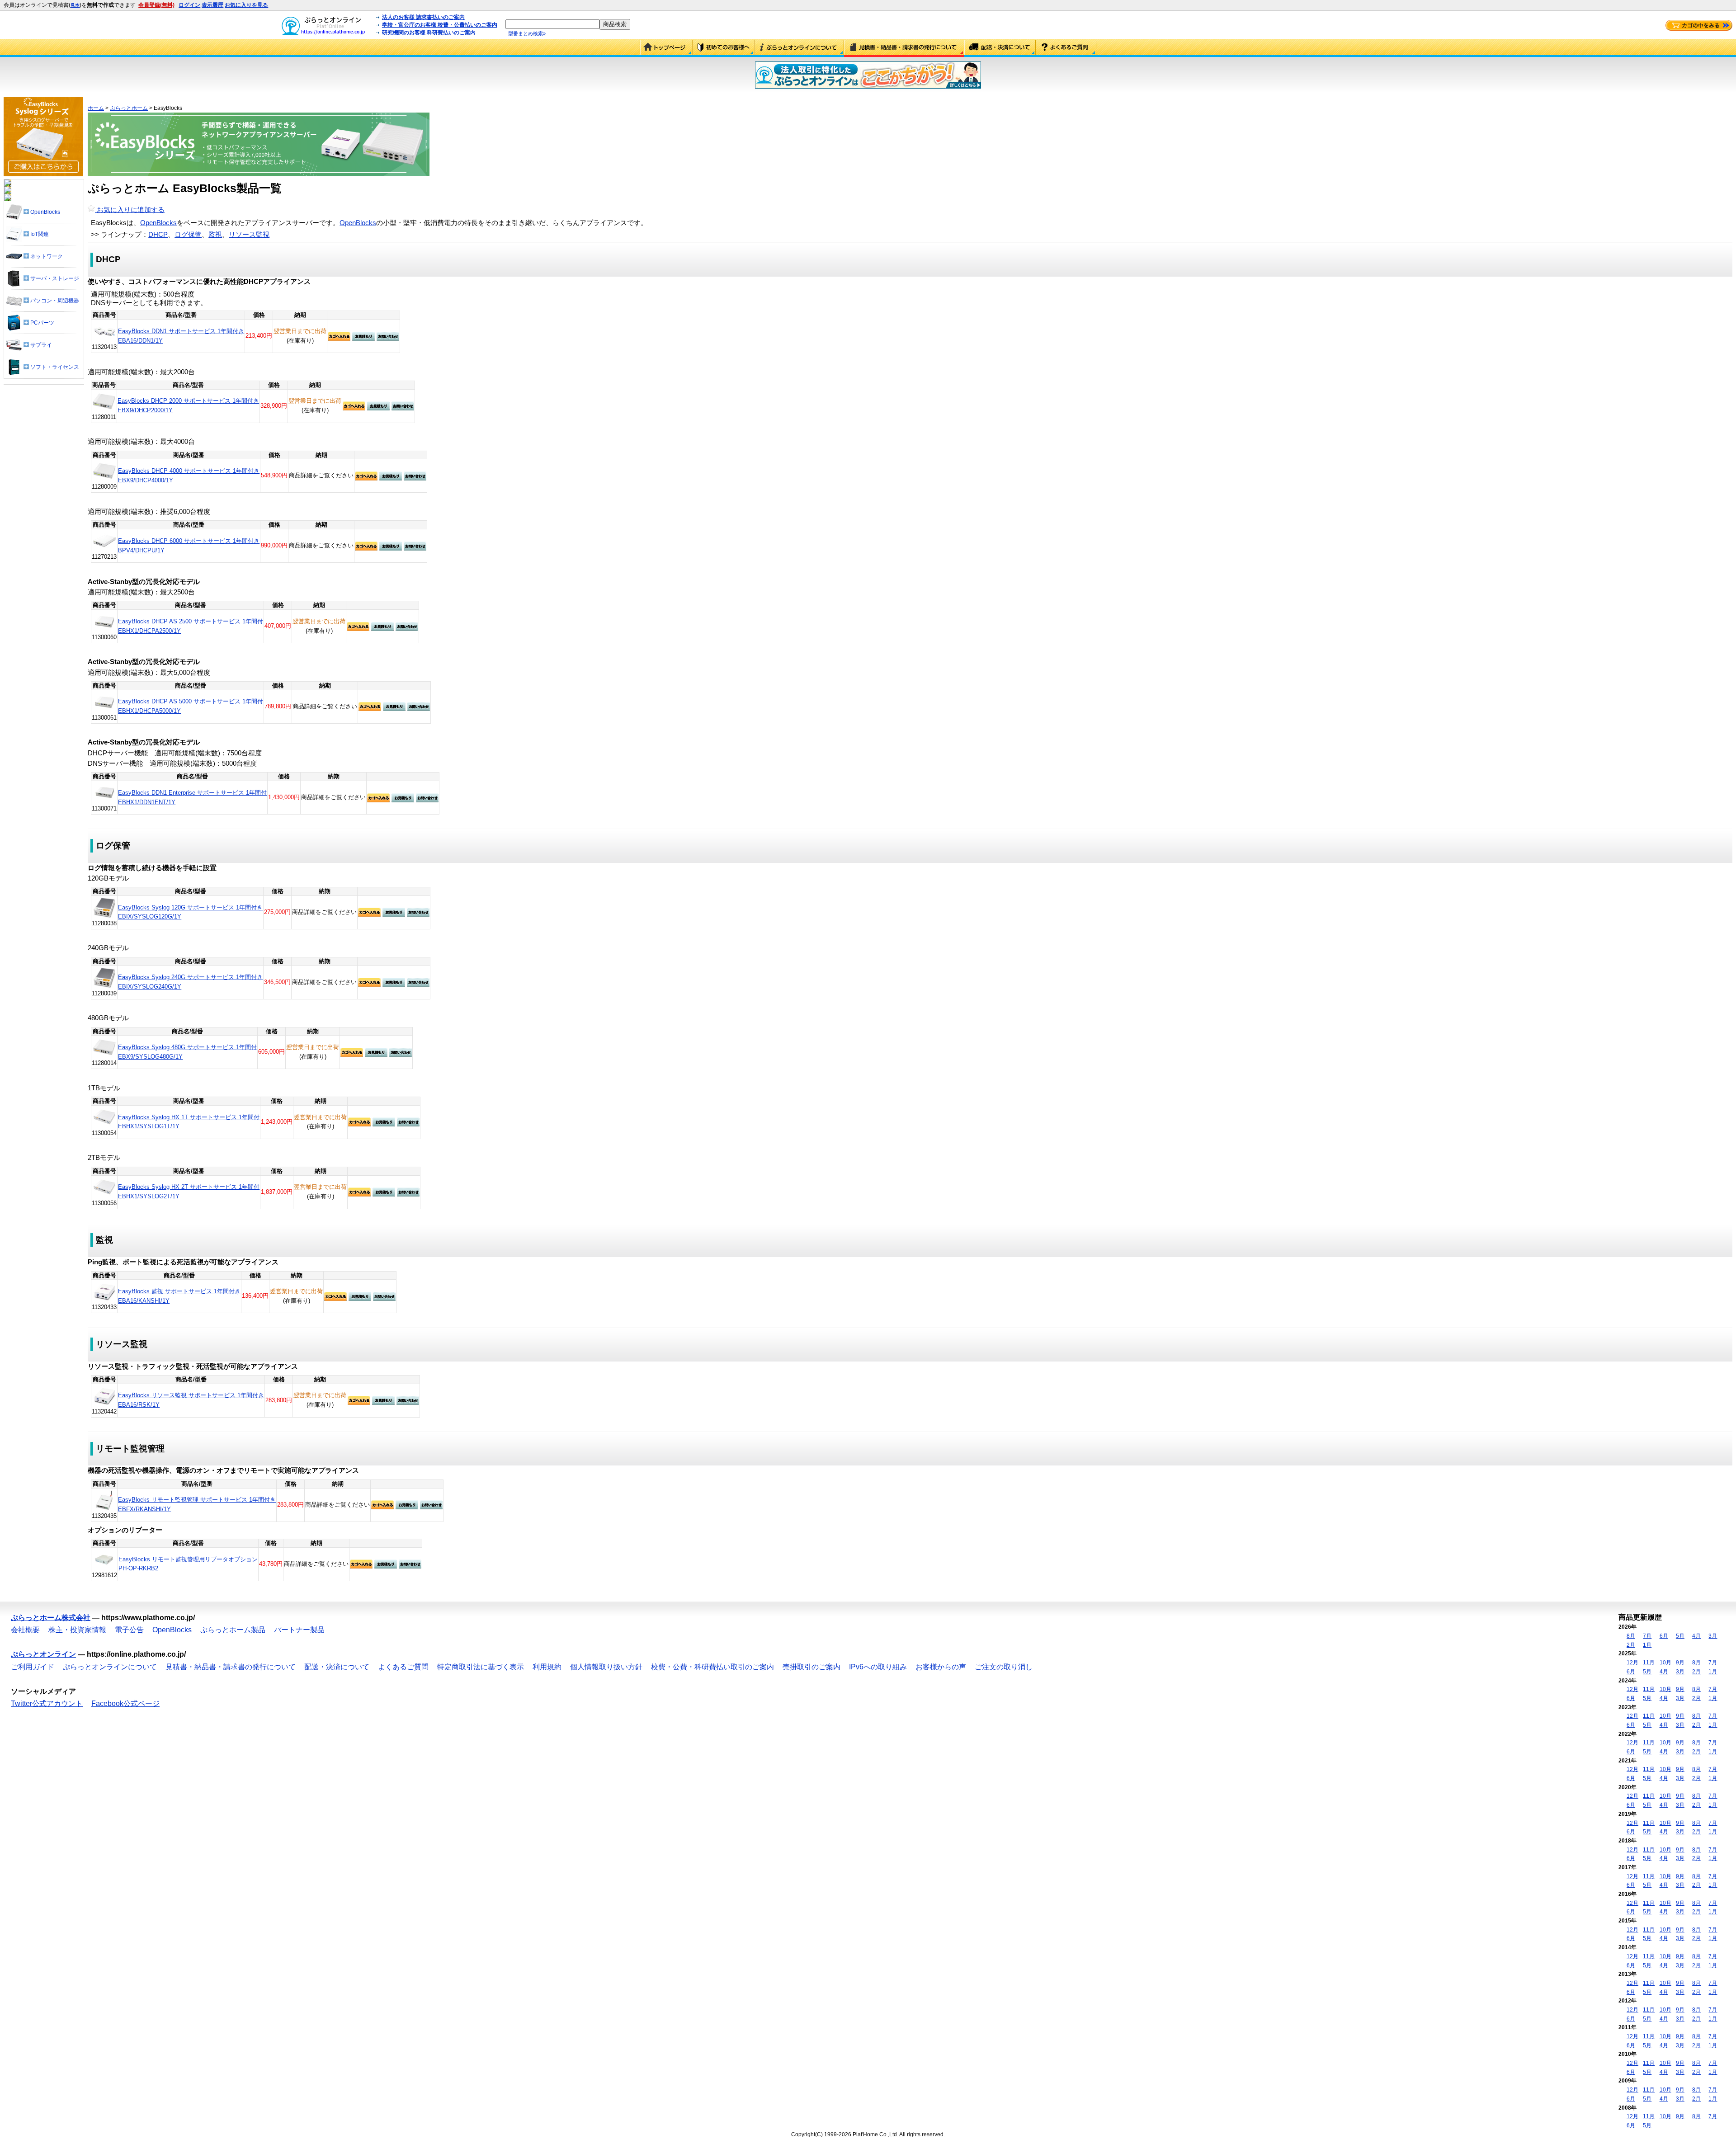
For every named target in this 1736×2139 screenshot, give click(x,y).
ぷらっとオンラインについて (799, 48)
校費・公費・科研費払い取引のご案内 (712, 1667)
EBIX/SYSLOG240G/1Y (150, 987)
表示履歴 (212, 5)
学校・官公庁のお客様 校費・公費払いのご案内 (440, 25)
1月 (1647, 1645)
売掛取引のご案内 (811, 1667)
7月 (1647, 1636)
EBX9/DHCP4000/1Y (146, 480)
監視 (215, 235)
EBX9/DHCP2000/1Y (145, 410)
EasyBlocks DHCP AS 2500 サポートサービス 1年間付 (191, 621)
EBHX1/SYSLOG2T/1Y (149, 1196)
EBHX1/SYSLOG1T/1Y (149, 1126)
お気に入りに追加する (130, 210)
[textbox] (552, 24)
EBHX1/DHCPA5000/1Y (149, 711)
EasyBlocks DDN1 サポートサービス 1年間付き (181, 331)
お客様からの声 (941, 1667)
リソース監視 (249, 235)
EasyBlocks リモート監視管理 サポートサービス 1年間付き (197, 1500)
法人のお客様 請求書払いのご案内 (423, 17)
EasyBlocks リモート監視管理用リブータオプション (188, 1559)
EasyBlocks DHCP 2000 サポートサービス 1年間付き (188, 401)
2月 (1631, 1645)
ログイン (189, 5)
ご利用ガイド (724, 48)
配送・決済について (1000, 48)
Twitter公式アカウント (47, 1703)
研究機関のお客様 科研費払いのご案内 (429, 33)
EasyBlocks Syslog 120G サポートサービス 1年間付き (190, 907)
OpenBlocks (158, 223)
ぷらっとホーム (129, 108)
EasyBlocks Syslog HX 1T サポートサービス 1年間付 (189, 1117)
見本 (75, 5)
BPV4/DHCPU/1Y (141, 550)
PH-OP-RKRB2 (138, 1568)
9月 (1680, 1663)
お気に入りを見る (246, 5)
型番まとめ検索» (527, 33)
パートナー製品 (299, 1630)
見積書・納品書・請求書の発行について (904, 48)
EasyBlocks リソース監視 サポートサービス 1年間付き (191, 1395)
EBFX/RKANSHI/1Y (144, 1509)
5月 (1680, 1636)
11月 (1649, 1663)
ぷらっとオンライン (43, 1654)
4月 (1696, 1636)
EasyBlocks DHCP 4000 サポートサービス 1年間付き (189, 471)
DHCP (158, 235)
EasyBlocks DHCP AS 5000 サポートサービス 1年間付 (191, 701)
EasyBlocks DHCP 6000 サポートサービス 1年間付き (189, 541)
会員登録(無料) (156, 5)
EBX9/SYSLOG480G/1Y (150, 1057)
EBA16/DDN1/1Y (140, 341)
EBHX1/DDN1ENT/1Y (147, 802)
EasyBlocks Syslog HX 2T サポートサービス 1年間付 (189, 1187)
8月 (1631, 1636)
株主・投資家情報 (77, 1630)
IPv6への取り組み (878, 1667)
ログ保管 (188, 235)
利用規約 (547, 1667)
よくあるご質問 (1066, 48)
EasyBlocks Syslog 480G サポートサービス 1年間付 (187, 1047)
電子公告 (129, 1630)
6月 (1664, 1636)
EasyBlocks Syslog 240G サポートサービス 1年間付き (190, 977)
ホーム (96, 108)
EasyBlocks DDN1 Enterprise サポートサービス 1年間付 (192, 793)
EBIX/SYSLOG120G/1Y (150, 916)
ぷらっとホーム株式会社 (51, 1618)
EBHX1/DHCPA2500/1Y (149, 631)
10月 (1665, 1663)
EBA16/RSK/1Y (139, 1405)
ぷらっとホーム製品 (233, 1630)
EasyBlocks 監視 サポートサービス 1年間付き (179, 1291)
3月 (1713, 1636)
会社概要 (25, 1630)
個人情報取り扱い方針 (606, 1667)
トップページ (666, 48)
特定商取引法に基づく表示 (481, 1667)
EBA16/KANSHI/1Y (144, 1301)
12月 (1632, 1663)
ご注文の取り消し (1004, 1667)
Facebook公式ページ (125, 1703)
